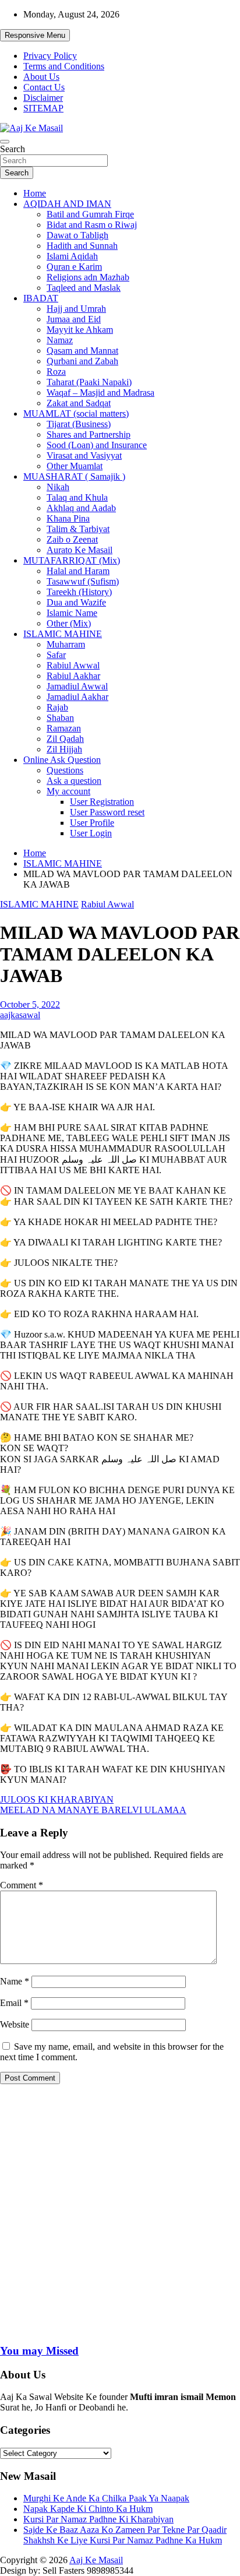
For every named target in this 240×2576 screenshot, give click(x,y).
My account (68, 791)
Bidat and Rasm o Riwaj (92, 225)
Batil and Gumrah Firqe (90, 214)
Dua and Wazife (76, 602)
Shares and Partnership (89, 434)
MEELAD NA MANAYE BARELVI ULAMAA (93, 1810)
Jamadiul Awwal (77, 686)
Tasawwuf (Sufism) (83, 581)
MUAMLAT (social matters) (76, 414)
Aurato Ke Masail (80, 550)
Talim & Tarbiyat (78, 529)
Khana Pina (68, 518)
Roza (56, 372)
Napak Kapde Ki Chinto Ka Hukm (88, 2509)
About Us (41, 77)
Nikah (58, 487)
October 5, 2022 (30, 1004)
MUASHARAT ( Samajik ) (74, 476)
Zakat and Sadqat (79, 403)
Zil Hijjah (64, 749)
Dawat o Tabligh (77, 235)
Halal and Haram (78, 571)
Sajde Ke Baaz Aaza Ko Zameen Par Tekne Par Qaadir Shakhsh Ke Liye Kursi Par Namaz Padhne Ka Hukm (125, 2535)
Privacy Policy (50, 56)
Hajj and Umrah (76, 309)
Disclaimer (43, 98)
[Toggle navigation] (5, 142)
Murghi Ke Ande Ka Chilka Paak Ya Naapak (106, 2498)
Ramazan (64, 728)
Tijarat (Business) (79, 424)
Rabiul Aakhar (73, 676)
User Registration (102, 802)
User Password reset (107, 812)
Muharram (66, 644)
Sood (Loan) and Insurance (97, 445)
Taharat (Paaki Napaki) (89, 382)
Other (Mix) (69, 623)
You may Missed (39, 2351)
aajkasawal (20, 1015)
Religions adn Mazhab (88, 277)
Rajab (57, 707)
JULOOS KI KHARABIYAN (57, 1799)
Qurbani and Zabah (82, 361)
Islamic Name (72, 613)
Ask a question (74, 781)
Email (14, 2003)
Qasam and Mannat (82, 351)
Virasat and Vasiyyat (84, 455)
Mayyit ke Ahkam (80, 330)
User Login (91, 833)
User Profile (92, 823)
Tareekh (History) (79, 592)
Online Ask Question (62, 760)
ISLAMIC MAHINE (63, 634)
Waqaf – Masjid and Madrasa (100, 393)
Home (35, 193)
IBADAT (41, 298)
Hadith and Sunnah (82, 246)
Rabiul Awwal (73, 665)
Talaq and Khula (77, 497)
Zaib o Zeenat (72, 539)
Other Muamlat (75, 466)
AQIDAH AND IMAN (67, 204)
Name (15, 1981)
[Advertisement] (120, 2213)
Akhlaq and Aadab (81, 508)
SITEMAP (43, 108)
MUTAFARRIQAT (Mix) (72, 560)
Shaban (60, 718)
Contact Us (44, 87)
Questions (65, 770)
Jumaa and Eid (74, 319)
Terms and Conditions (64, 66)
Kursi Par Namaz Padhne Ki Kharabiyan (98, 2519)
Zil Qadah (65, 739)
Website (15, 2024)
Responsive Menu (35, 35)
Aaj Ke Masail (96, 2560)
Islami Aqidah (72, 256)
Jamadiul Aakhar (77, 697)
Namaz (60, 340)
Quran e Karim (74, 267)
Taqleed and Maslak (84, 288)
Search (13, 149)
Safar (56, 655)
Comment (22, 1885)
